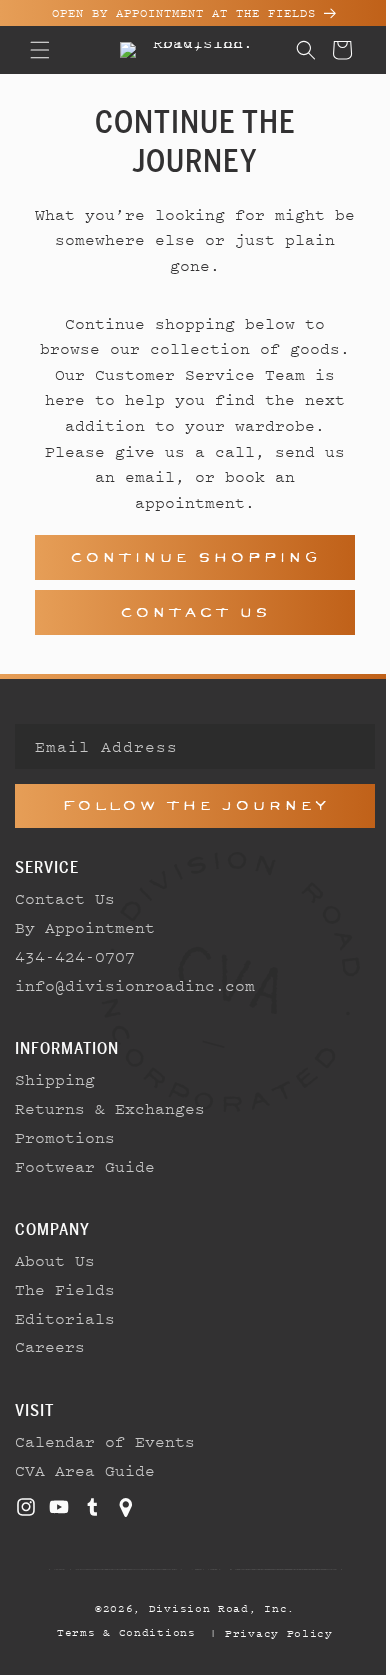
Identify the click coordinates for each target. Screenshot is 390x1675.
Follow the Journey (187, 805)
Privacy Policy (272, 1633)
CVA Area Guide (85, 1470)
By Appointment (85, 927)
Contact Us (188, 612)
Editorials (65, 1318)
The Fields (65, 1289)
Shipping (55, 1079)
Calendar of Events (105, 1441)
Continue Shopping (188, 557)
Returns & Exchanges (110, 1108)
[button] (40, 50)
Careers (50, 1346)
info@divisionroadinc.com (135, 985)
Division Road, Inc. (214, 1608)
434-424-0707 (75, 956)
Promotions (65, 1137)
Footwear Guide (85, 1166)
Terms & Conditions (119, 1632)
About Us (55, 1260)
